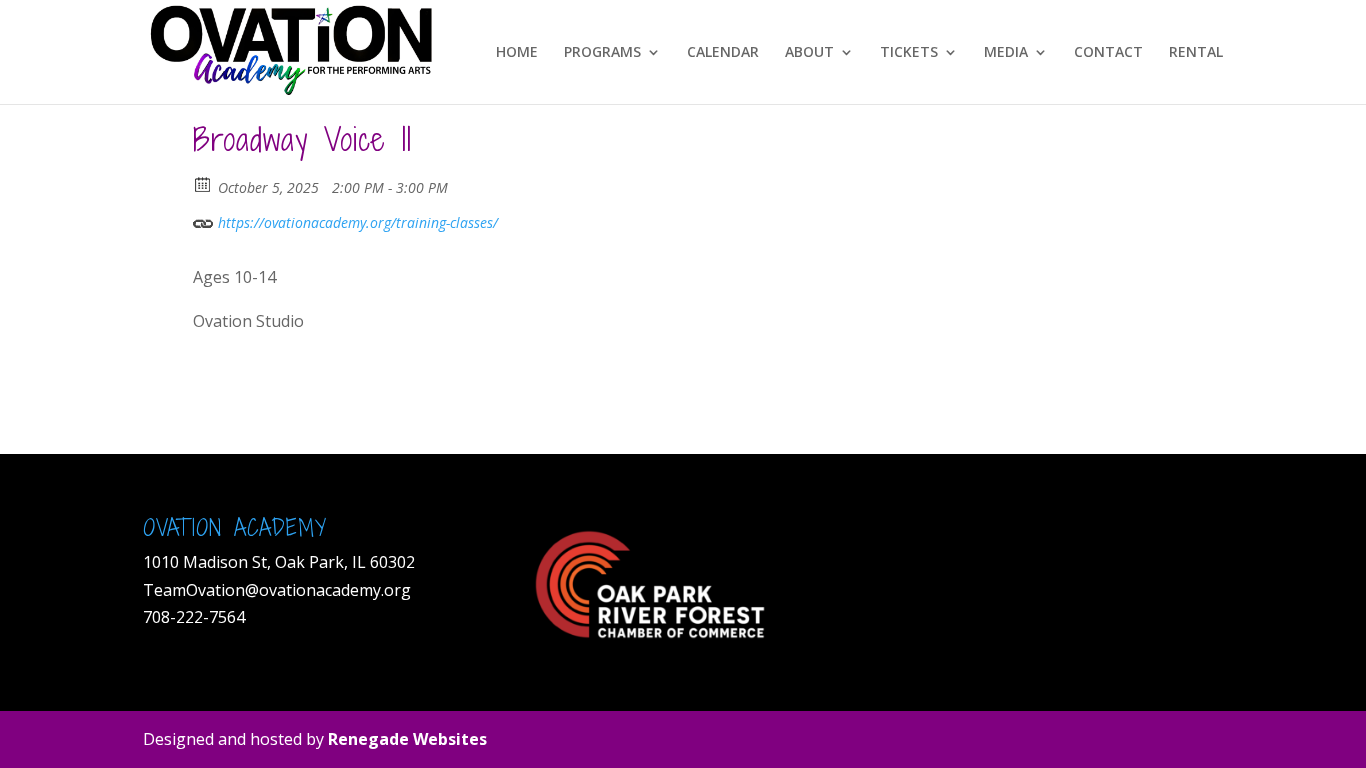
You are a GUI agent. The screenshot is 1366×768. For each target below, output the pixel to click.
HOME (517, 53)
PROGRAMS (602, 53)
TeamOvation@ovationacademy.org (279, 590)
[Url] (203, 218)
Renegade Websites (407, 739)
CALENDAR (723, 53)
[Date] (203, 183)
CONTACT (1108, 53)
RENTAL (1196, 53)
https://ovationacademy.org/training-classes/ (356, 222)
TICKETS (909, 53)
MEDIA (1006, 53)
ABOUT (809, 53)
